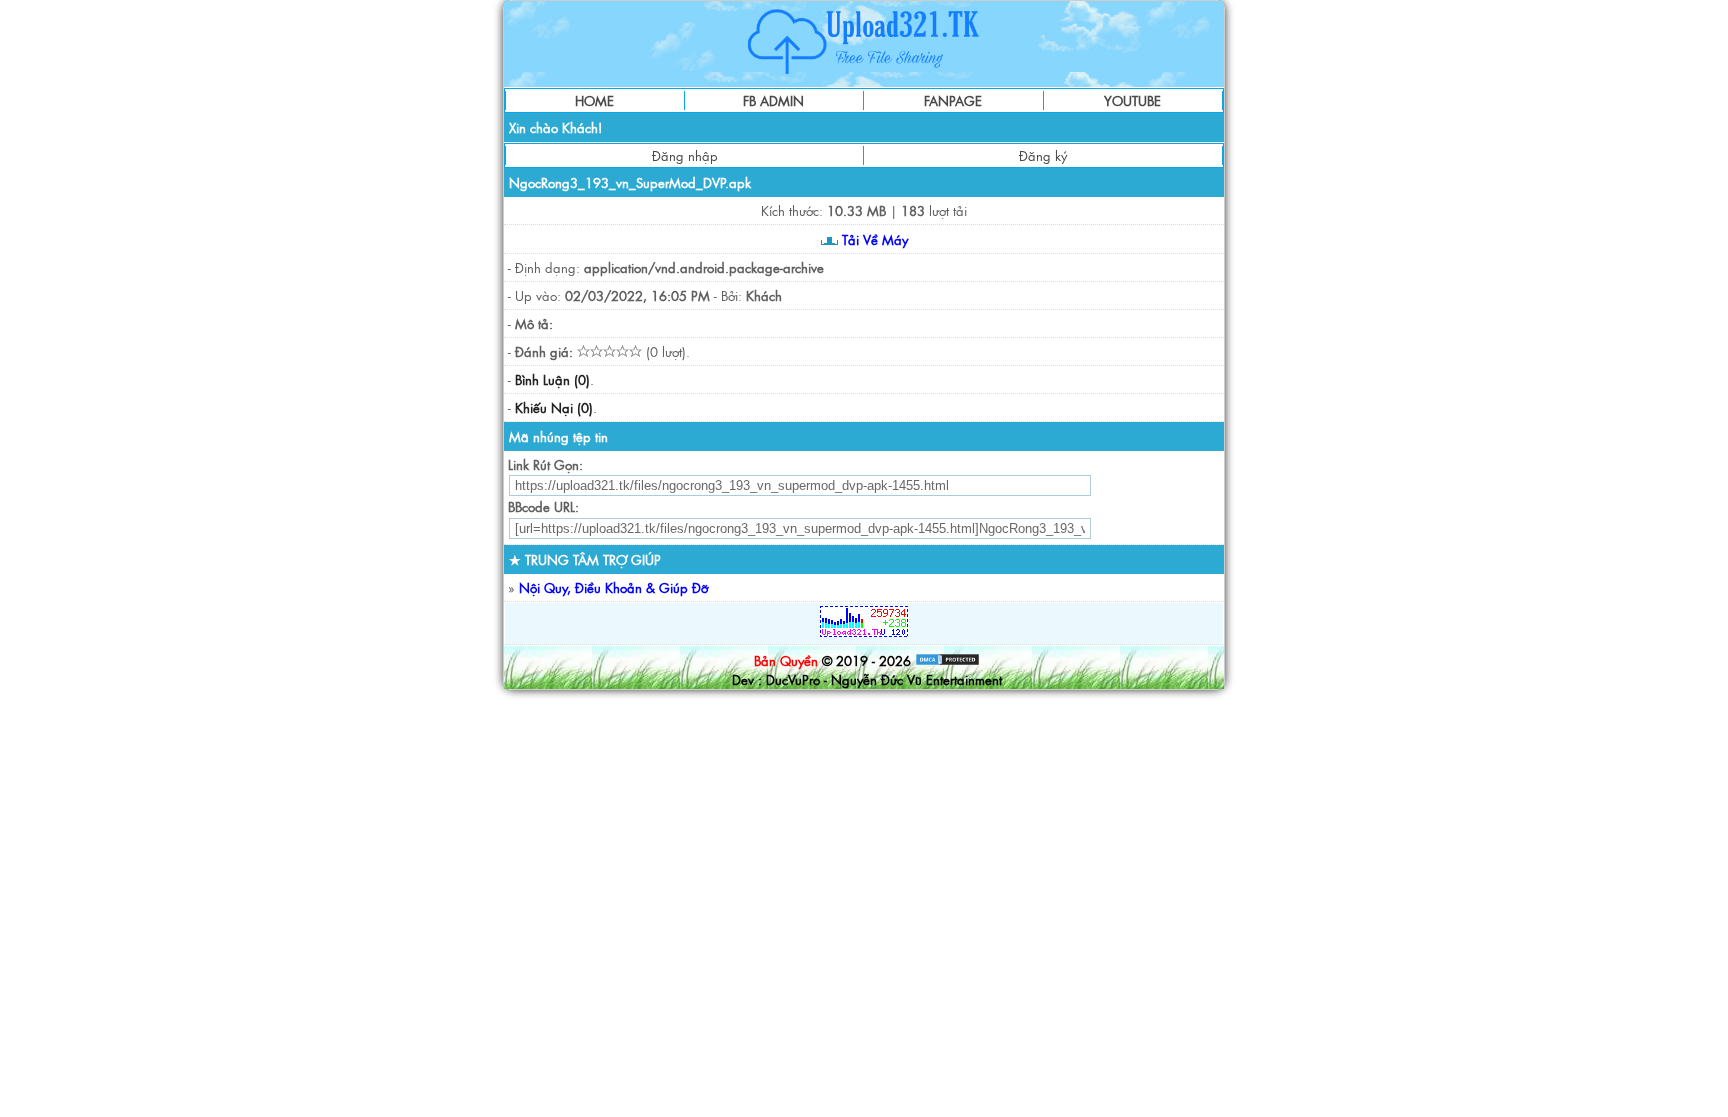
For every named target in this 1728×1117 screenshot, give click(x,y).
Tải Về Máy (873, 239)
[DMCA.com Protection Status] (947, 660)
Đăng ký (1043, 155)
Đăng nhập (685, 155)
